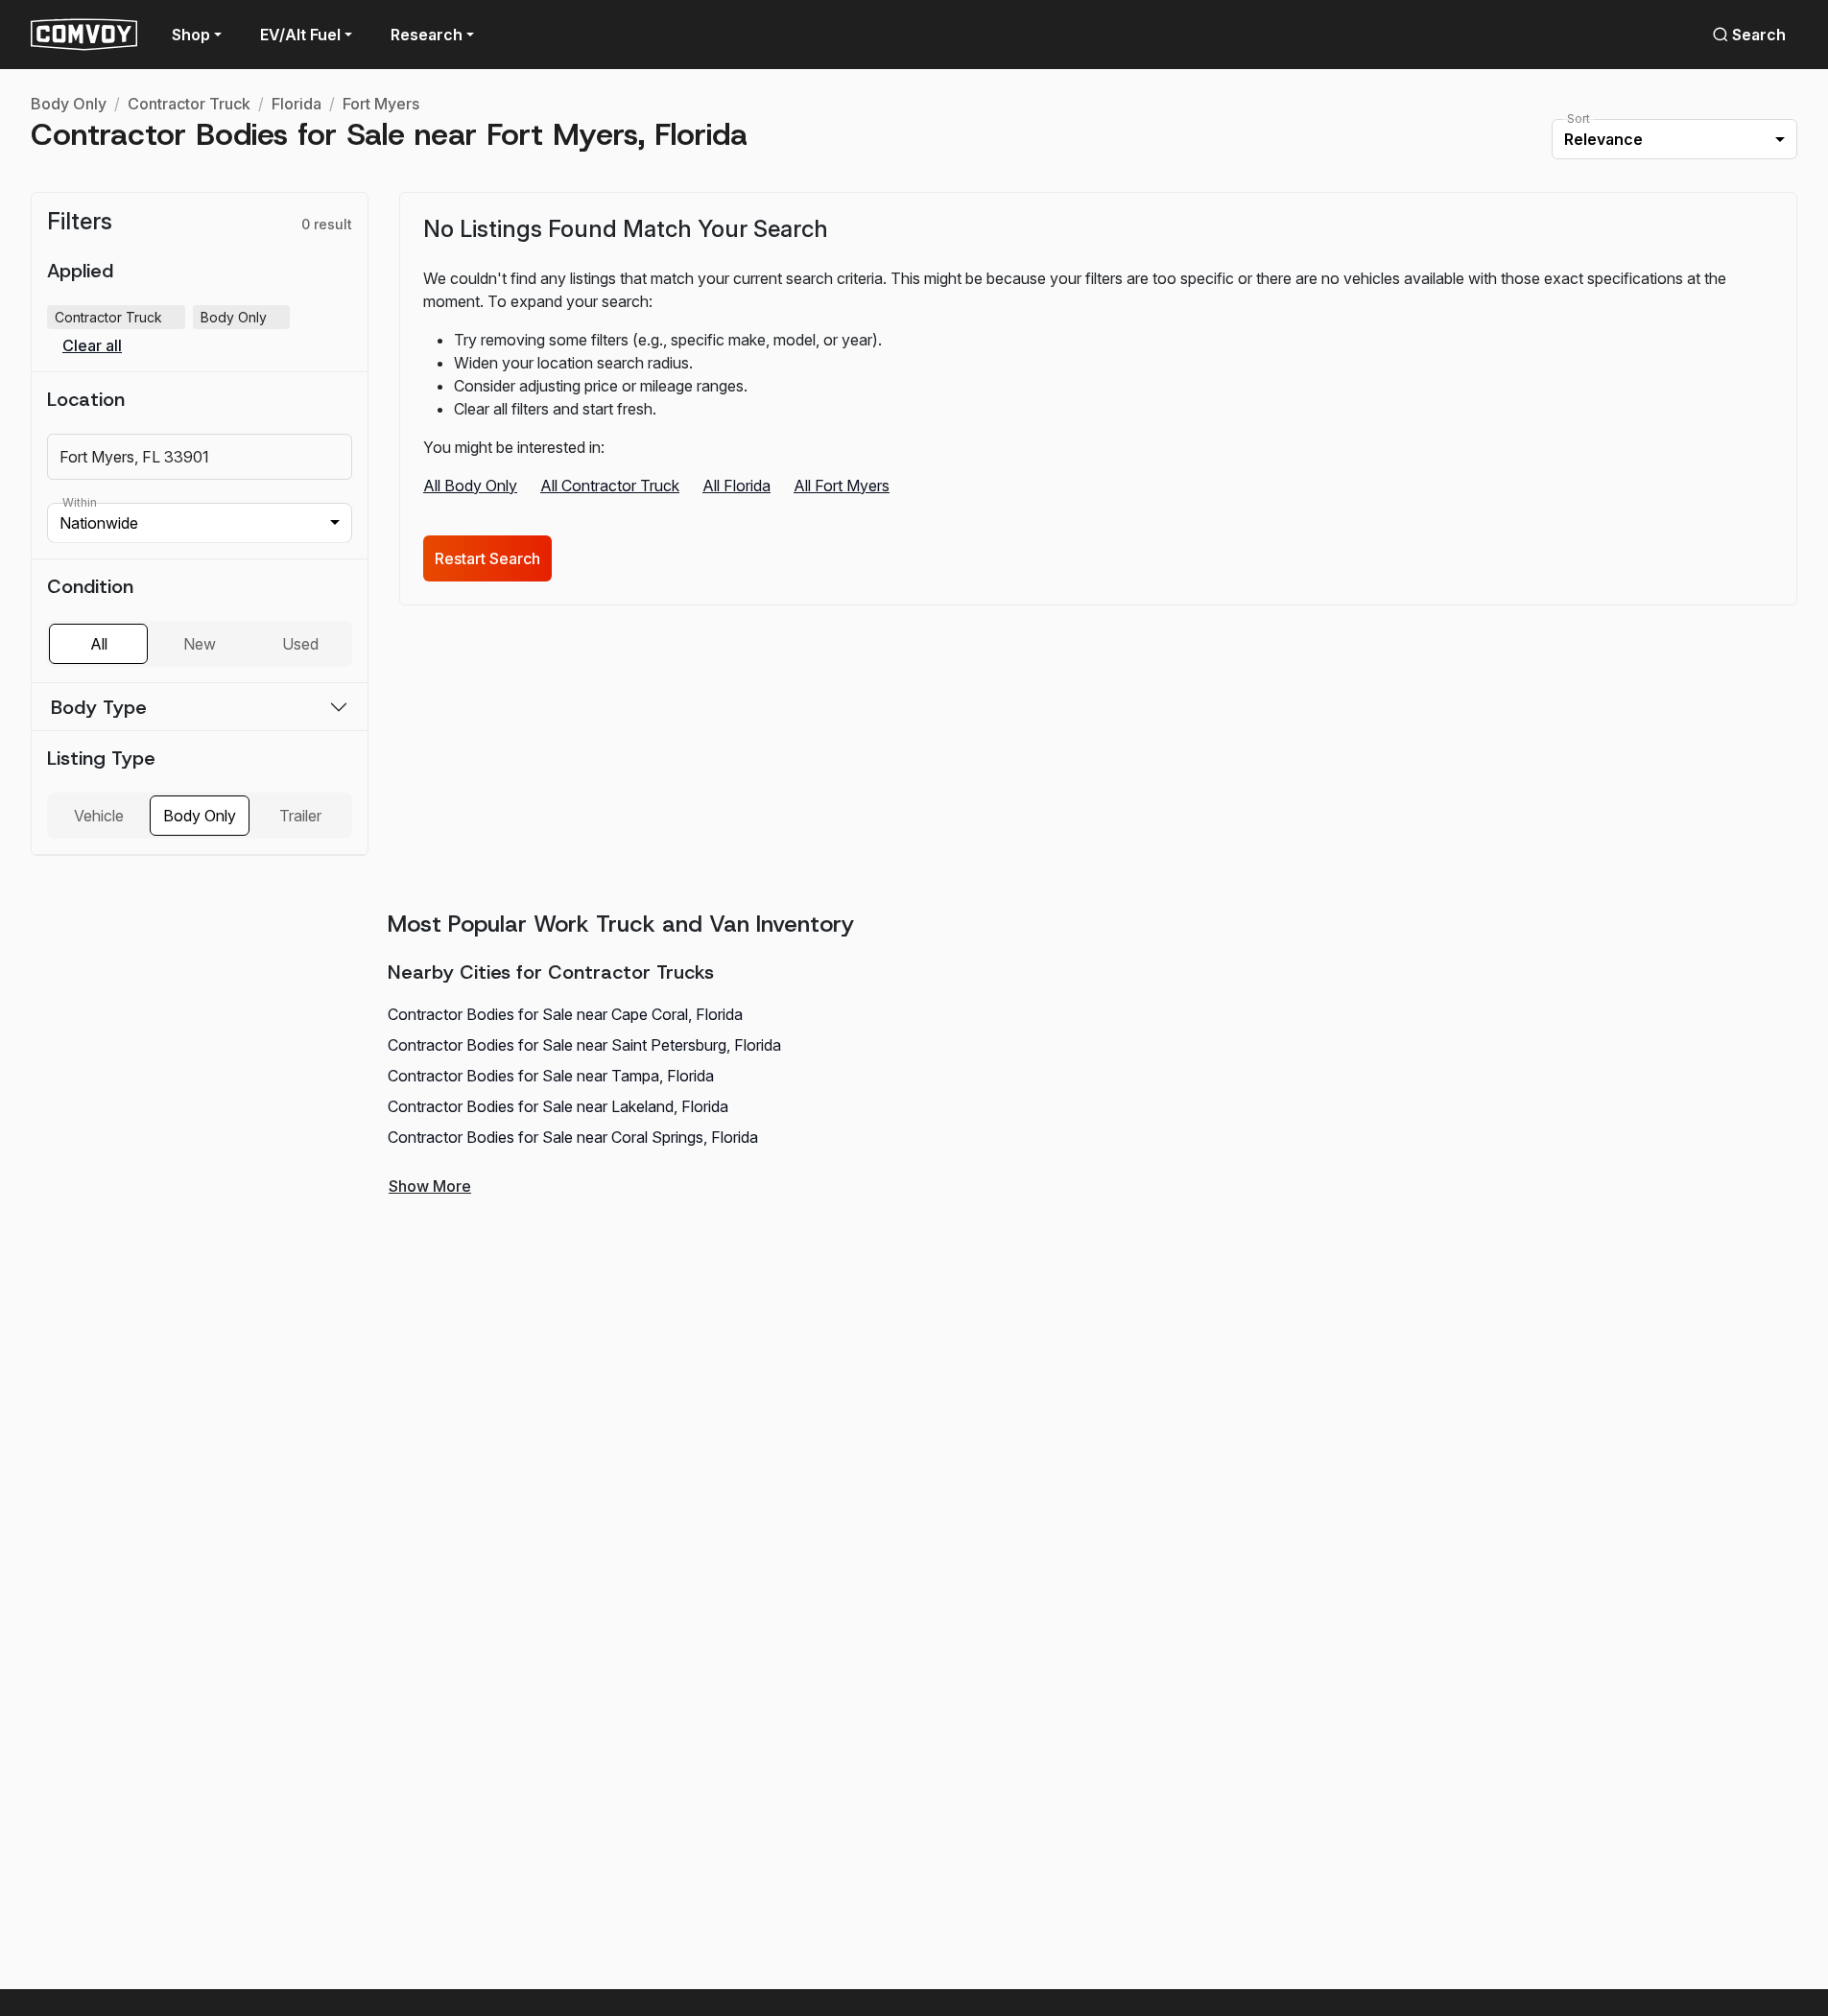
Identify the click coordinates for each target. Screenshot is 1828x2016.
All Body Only (470, 486)
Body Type (99, 707)
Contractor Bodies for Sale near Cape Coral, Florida (565, 1014)
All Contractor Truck (610, 486)
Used (300, 644)
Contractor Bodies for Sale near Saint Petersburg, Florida (584, 1045)
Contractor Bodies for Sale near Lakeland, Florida (558, 1106)
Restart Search (487, 558)
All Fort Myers (842, 486)
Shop (191, 35)
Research (427, 35)
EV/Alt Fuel (300, 35)
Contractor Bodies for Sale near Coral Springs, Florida (573, 1137)
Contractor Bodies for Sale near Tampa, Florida (551, 1076)
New (200, 644)
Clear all (92, 346)
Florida (297, 104)
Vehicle (99, 816)
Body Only (69, 104)
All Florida (736, 486)
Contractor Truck (189, 104)
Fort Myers (381, 104)
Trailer (300, 816)
